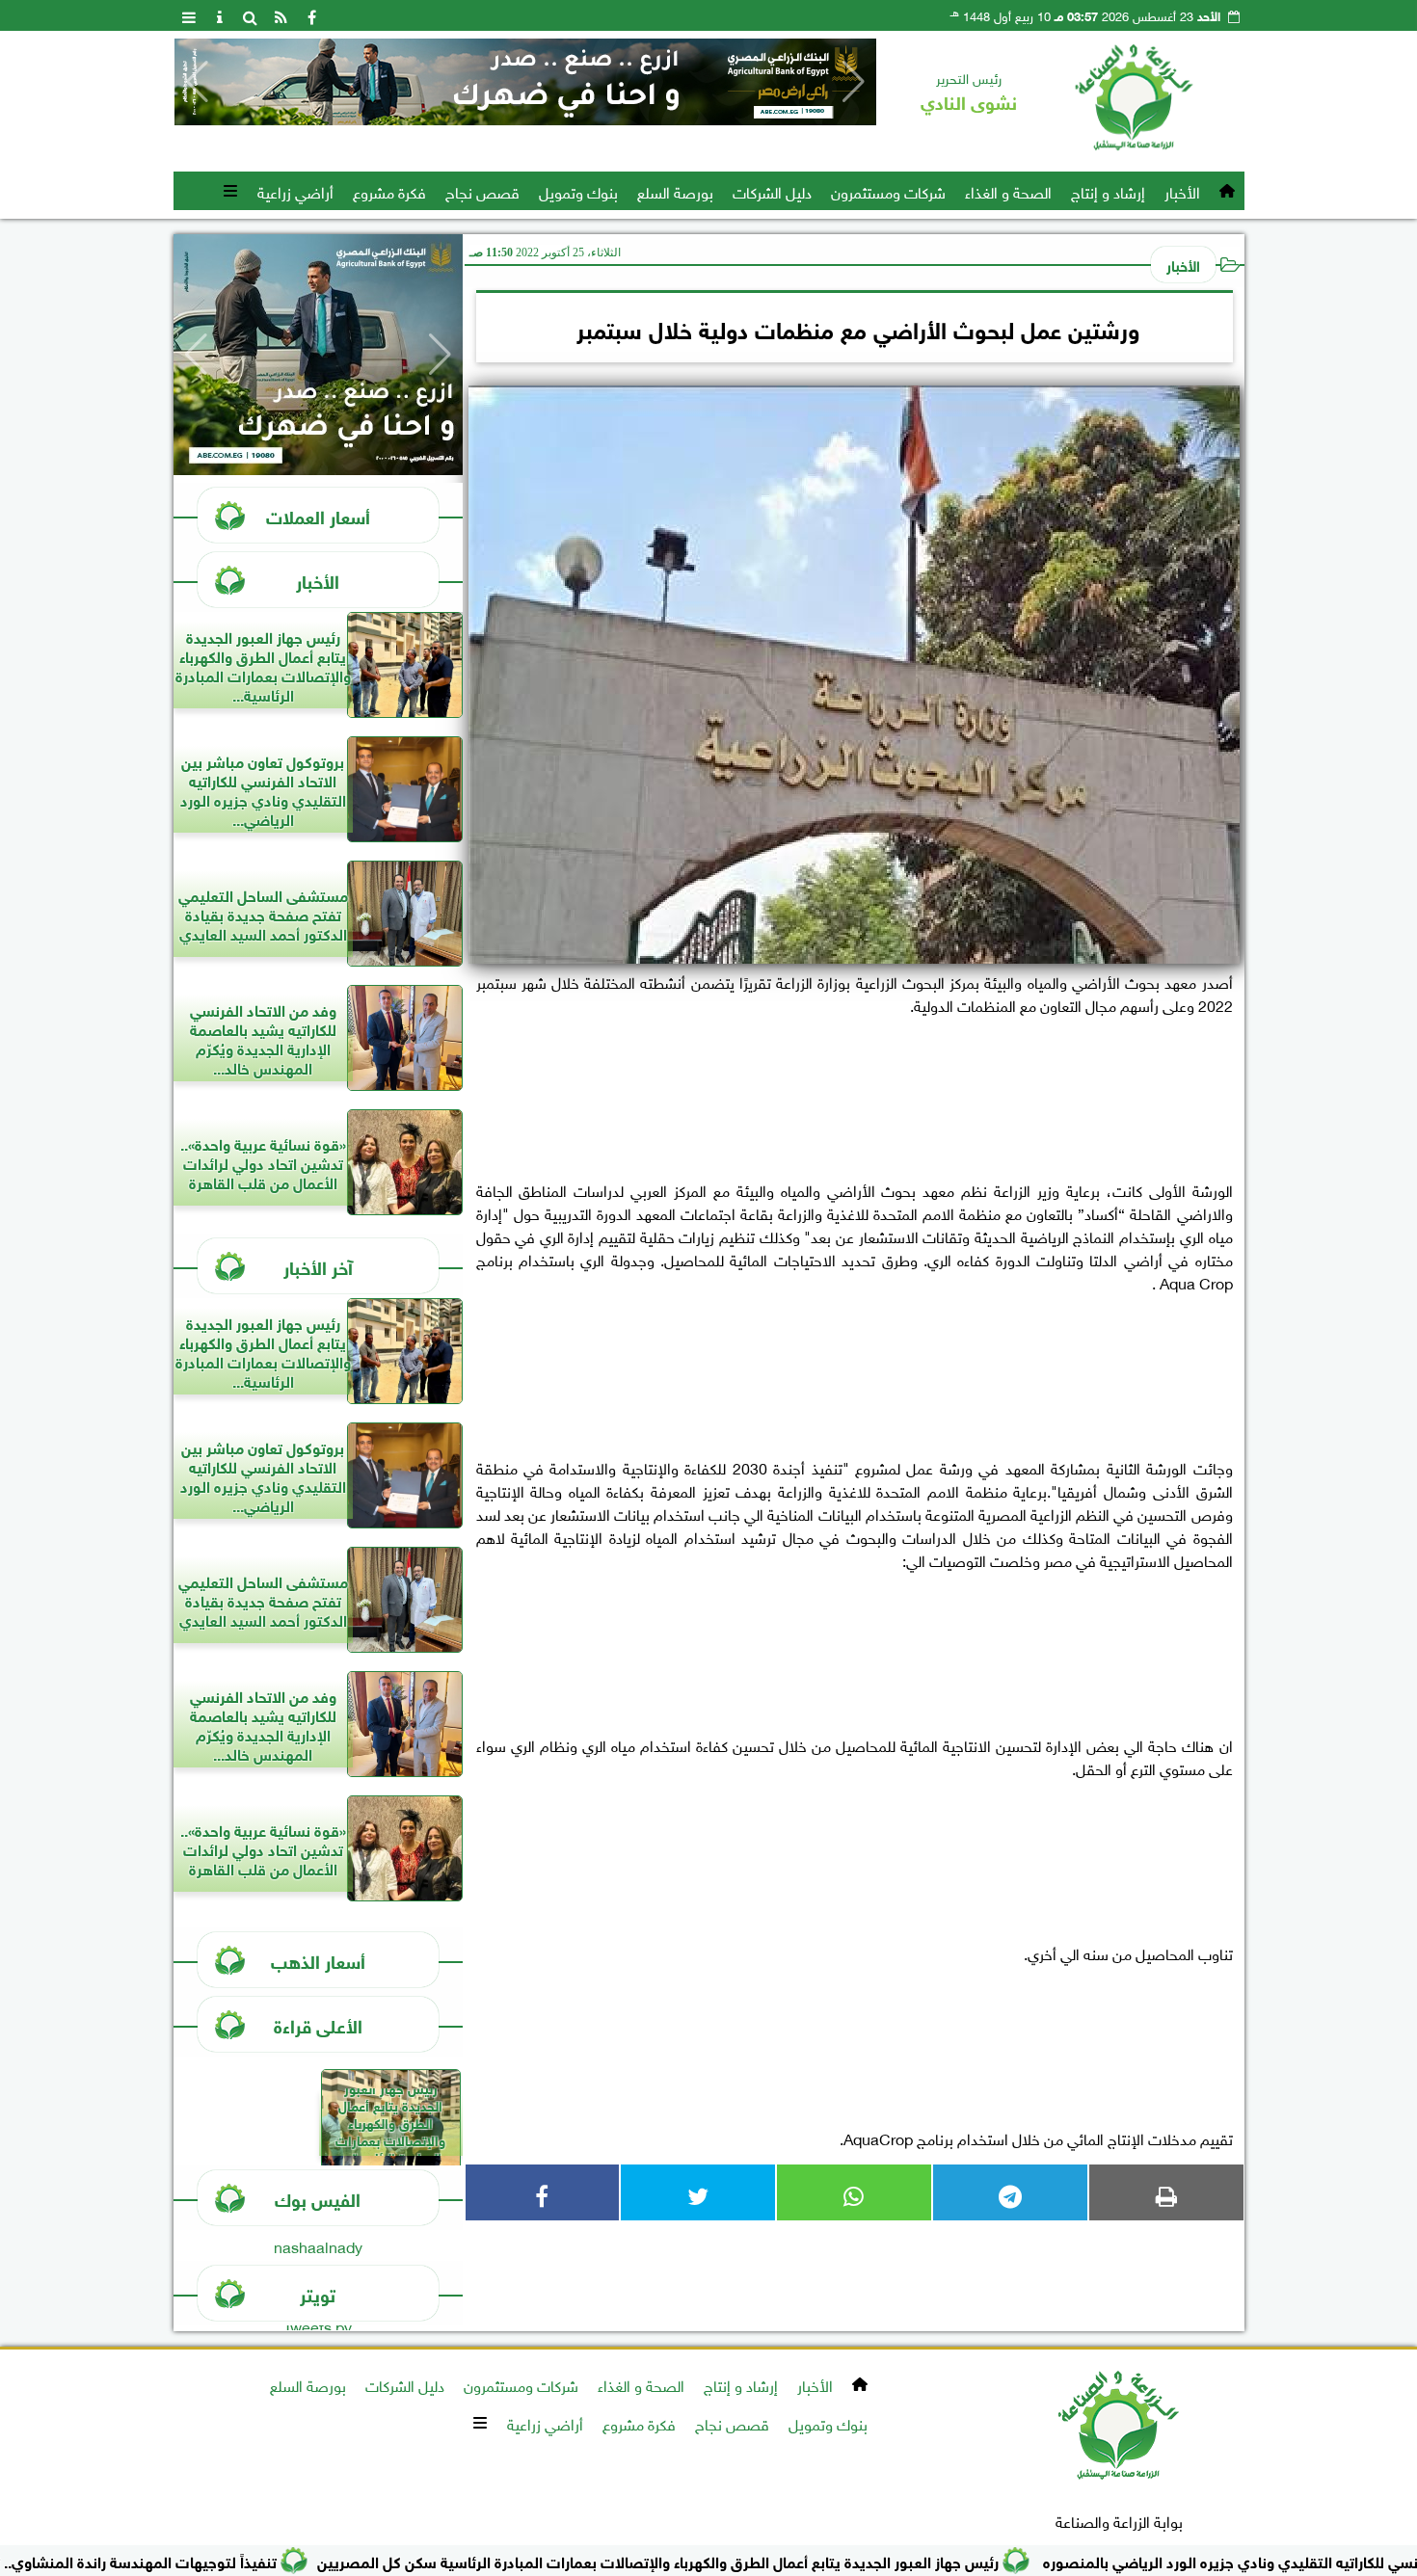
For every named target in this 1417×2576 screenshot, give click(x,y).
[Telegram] (1010, 2192)
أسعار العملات (318, 515)
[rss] (281, 15)
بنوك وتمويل (578, 191)
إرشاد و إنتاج (1108, 191)
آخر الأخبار (318, 1266)
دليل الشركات (772, 191)
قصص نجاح (482, 191)
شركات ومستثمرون (888, 191)
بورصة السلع (675, 191)
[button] (197, 82)
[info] (220, 15)
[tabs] (189, 15)
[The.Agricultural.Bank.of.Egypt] (525, 82)
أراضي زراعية (295, 191)
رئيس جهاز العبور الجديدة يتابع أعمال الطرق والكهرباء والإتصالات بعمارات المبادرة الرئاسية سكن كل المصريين (747, 2560)
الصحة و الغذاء (1008, 191)
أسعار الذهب (318, 1960)
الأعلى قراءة (318, 2024)
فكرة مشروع (389, 191)
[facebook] (312, 15)
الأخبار (1182, 191)
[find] (251, 15)
